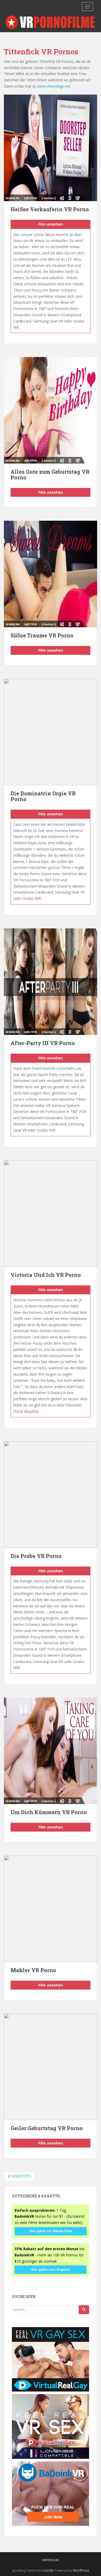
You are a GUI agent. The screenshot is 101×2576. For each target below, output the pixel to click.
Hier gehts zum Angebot (51, 2270)
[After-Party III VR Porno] (51, 982)
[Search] (84, 2310)
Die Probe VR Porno (36, 1556)
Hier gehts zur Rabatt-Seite (51, 2231)
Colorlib (48, 2570)
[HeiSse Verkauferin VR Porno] (51, 148)
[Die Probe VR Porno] (51, 1495)
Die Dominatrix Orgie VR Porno (43, 796)
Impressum (51, 2560)
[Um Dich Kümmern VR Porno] (51, 1751)
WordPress (81, 2570)
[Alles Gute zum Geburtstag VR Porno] (51, 410)
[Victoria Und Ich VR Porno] (51, 1213)
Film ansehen (51, 224)
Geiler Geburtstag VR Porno (47, 2128)
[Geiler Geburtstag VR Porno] (51, 2067)
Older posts (20, 2176)
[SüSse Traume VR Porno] (51, 574)
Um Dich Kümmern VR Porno (49, 1812)
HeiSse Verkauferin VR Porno (50, 209)
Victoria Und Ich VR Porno (46, 1275)
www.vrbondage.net (54, 86)
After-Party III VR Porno (43, 1043)
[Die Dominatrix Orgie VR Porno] (51, 732)
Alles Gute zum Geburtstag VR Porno (50, 474)
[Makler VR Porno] (51, 1909)
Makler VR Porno (33, 1970)
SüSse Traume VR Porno (42, 635)
